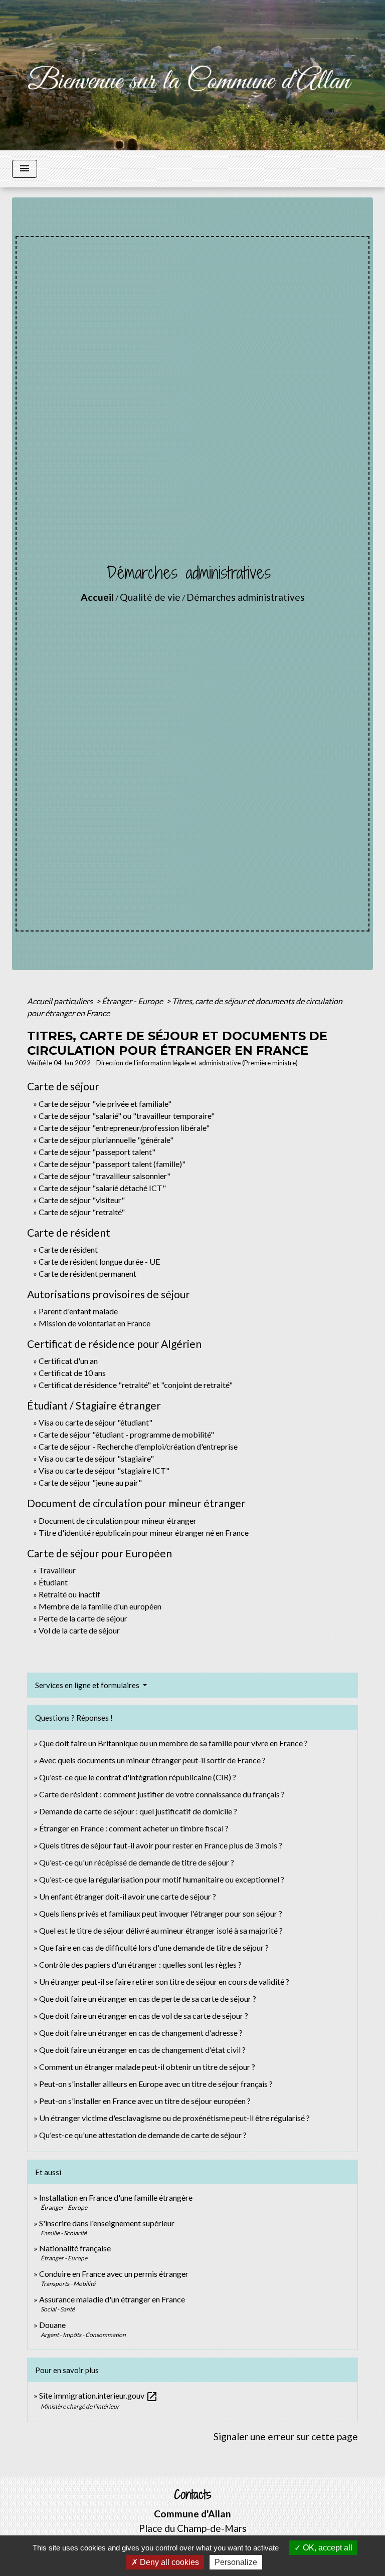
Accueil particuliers (61, 1001)
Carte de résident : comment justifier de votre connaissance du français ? (162, 1794)
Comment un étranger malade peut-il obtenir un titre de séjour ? (147, 2067)
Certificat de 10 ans (72, 1373)
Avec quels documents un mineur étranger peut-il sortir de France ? (152, 1760)
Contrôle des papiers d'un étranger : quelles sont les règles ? (140, 1964)
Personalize (236, 2562)
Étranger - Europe (133, 1001)
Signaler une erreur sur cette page (286, 2436)
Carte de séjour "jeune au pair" (90, 1482)
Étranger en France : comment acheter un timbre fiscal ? (134, 1828)
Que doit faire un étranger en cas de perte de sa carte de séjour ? (148, 1999)
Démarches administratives (246, 597)
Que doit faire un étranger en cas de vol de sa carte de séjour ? (144, 2016)
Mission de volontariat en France (94, 1323)
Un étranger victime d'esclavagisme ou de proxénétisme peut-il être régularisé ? (174, 2118)
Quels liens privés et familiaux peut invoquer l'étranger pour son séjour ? (161, 1913)
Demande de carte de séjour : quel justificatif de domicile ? (138, 1811)
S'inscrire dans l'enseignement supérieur (107, 2223)
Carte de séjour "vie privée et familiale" (105, 1104)
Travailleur (57, 1570)
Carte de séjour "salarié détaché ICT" (102, 1188)
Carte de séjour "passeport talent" (97, 1152)
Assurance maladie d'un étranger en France (112, 2299)
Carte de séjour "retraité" (82, 1212)
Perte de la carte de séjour (83, 1618)
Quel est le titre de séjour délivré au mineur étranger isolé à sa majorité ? (162, 1930)
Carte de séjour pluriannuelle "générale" (106, 1140)
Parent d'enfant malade (78, 1311)
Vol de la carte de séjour (79, 1630)
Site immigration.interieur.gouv (99, 2395)
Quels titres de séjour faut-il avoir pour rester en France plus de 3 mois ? (161, 1845)
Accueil (97, 597)
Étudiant (53, 1582)
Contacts (193, 2495)
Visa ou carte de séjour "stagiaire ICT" (104, 1470)
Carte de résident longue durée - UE (99, 1261)
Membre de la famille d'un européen (100, 1606)
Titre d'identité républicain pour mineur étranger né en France (144, 1533)
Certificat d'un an (68, 1361)
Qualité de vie (150, 597)
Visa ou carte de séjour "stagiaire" (96, 1458)
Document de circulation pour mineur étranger (118, 1520)
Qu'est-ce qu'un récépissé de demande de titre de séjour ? (137, 1862)
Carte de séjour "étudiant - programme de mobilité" (126, 1434)
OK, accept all (327, 2548)
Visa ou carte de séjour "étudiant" (95, 1422)
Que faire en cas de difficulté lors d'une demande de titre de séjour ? (154, 1947)
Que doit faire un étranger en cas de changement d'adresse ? (141, 2033)
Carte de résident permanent (87, 1273)
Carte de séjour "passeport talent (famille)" (112, 1164)
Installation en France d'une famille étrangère (116, 2197)
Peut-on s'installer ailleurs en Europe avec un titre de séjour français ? (156, 2084)
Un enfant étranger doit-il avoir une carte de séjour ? (128, 1896)
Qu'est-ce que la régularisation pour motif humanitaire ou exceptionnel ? (162, 1879)
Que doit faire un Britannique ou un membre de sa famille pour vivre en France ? (173, 1743)
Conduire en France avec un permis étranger (114, 2274)
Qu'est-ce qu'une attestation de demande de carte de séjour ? (143, 2135)
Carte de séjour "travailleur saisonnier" (105, 1176)
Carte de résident (68, 1249)
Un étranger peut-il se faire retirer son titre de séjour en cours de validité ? (164, 1981)
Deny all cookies (168, 2562)
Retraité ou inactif (69, 1594)
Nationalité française (75, 2248)
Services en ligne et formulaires (88, 1685)
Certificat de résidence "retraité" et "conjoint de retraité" (136, 1385)
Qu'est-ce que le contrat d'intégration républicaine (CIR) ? (138, 1777)
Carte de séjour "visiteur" (82, 1200)
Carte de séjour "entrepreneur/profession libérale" (124, 1128)
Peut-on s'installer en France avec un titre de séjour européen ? (145, 2101)
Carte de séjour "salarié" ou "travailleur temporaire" (127, 1116)
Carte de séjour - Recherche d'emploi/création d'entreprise (138, 1446)
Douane (52, 2325)
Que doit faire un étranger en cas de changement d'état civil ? (142, 2050)
